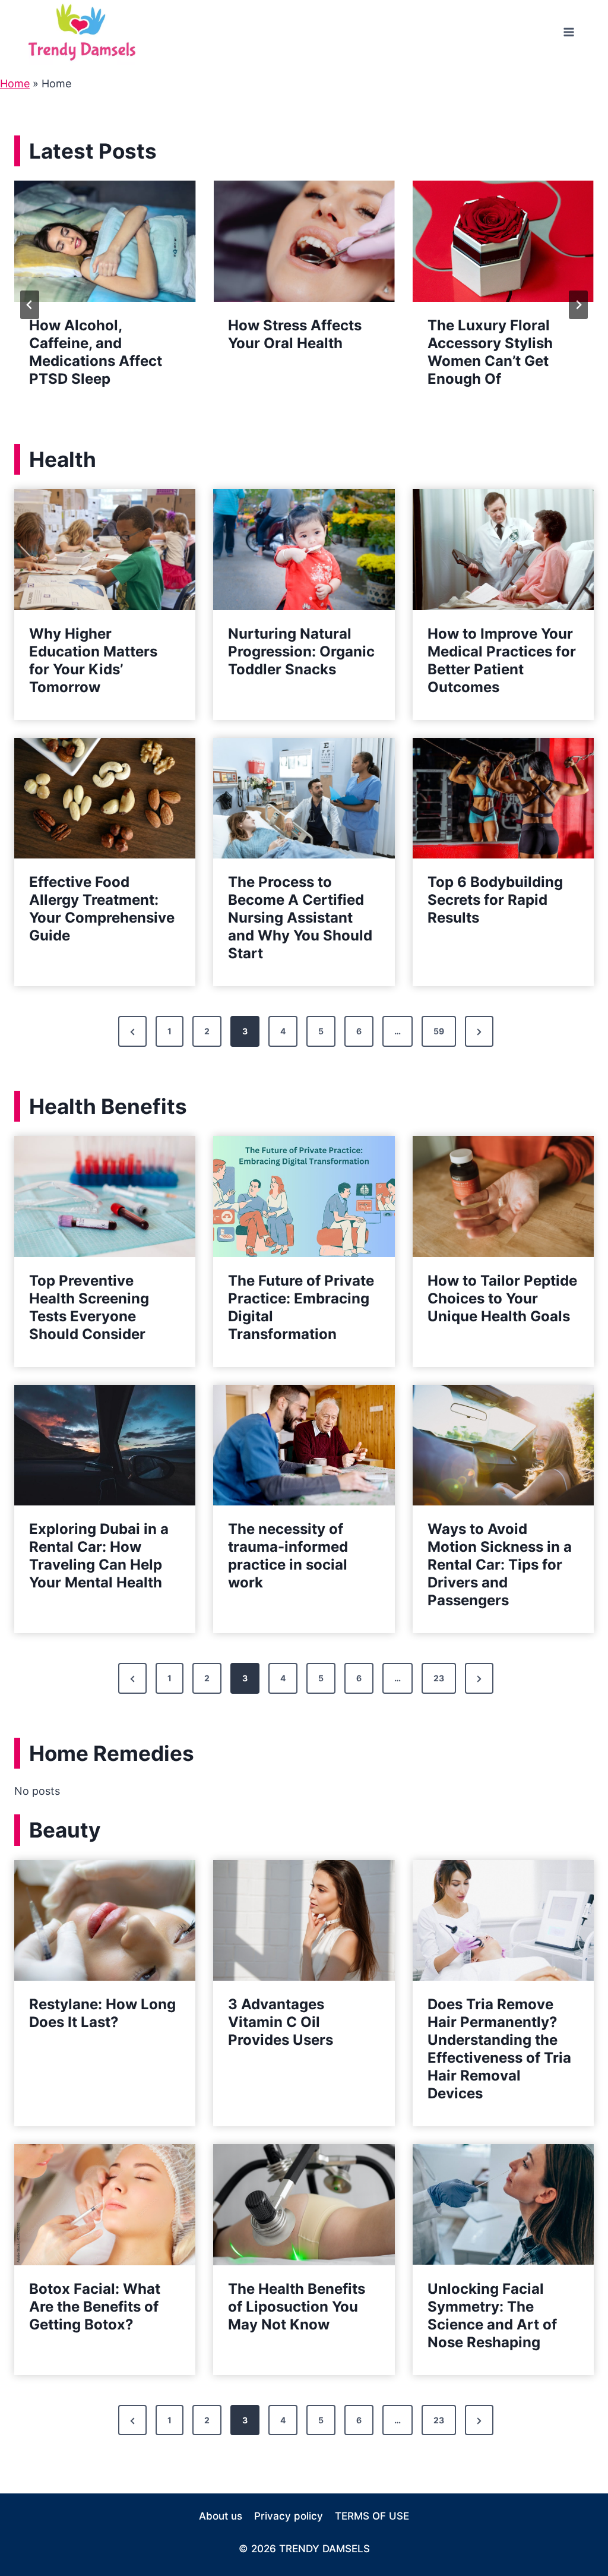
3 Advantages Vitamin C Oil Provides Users (281, 2022)
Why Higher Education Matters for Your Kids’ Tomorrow (93, 660)
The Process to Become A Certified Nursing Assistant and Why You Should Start (300, 918)
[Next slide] (578, 305)
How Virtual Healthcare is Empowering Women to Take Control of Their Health (503, 361)
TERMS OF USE (372, 2516)
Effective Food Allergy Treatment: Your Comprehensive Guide (102, 909)
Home (15, 83)
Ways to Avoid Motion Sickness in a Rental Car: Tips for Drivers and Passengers (500, 1565)
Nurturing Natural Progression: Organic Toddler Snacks (301, 651)
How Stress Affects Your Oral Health (99, 334)
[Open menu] (569, 32)
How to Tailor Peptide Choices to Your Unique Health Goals (502, 1298)
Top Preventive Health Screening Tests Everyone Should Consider (89, 1307)
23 (439, 1678)
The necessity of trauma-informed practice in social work (288, 1556)
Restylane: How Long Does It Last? (102, 2013)
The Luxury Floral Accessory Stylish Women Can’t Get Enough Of (294, 352)
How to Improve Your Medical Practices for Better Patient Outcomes (502, 660)
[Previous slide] (30, 305)
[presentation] (108, 241)
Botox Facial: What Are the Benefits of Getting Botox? (95, 2307)
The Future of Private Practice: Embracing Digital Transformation (301, 1307)
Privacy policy (289, 2516)
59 (439, 1031)
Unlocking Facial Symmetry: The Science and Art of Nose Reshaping (492, 2315)
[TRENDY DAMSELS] (82, 32)
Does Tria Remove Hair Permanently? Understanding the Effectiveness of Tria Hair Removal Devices (499, 2049)
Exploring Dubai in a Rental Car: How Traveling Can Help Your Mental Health (99, 1556)
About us (221, 2516)
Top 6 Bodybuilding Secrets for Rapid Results (495, 900)
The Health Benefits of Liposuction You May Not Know (297, 2307)
